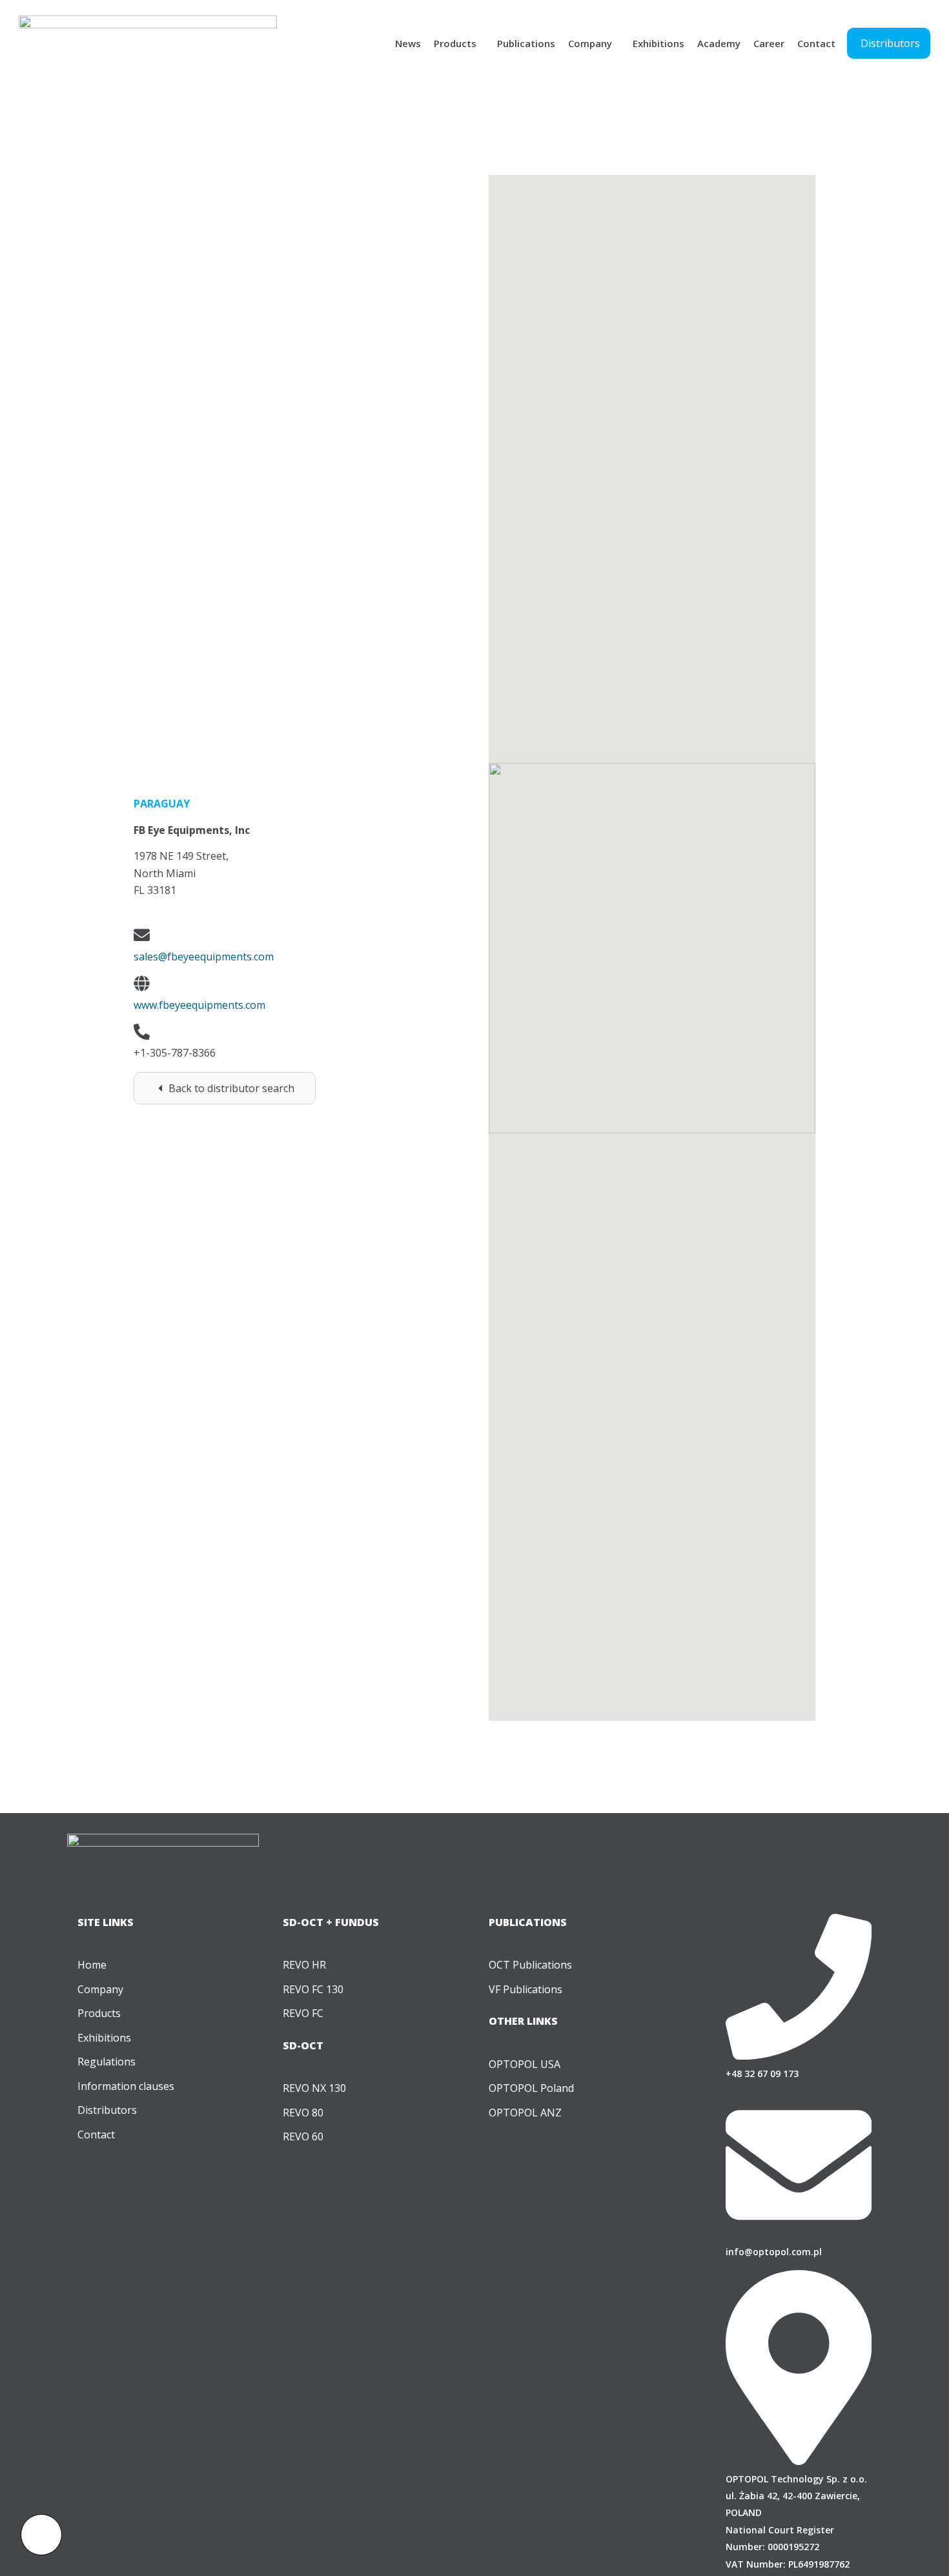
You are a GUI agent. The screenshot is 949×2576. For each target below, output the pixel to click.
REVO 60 (303, 2136)
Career (769, 43)
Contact (816, 43)
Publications (526, 43)
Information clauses (126, 2086)
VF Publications (526, 1989)
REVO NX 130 (314, 2088)
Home (92, 1965)
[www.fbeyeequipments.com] (142, 983)
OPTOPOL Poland (531, 2088)
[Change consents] (41, 2535)
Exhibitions (658, 43)
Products (455, 43)
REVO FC (303, 2013)
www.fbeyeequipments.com (199, 1005)
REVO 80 (303, 2113)
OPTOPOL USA (525, 2064)
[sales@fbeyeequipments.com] (142, 935)
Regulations (107, 2062)
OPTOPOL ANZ (525, 2113)
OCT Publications (530, 1965)
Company (590, 43)
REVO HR (304, 1965)
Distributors (107, 2110)
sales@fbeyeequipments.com (204, 957)
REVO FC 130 (313, 1989)
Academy (719, 43)
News (408, 43)
